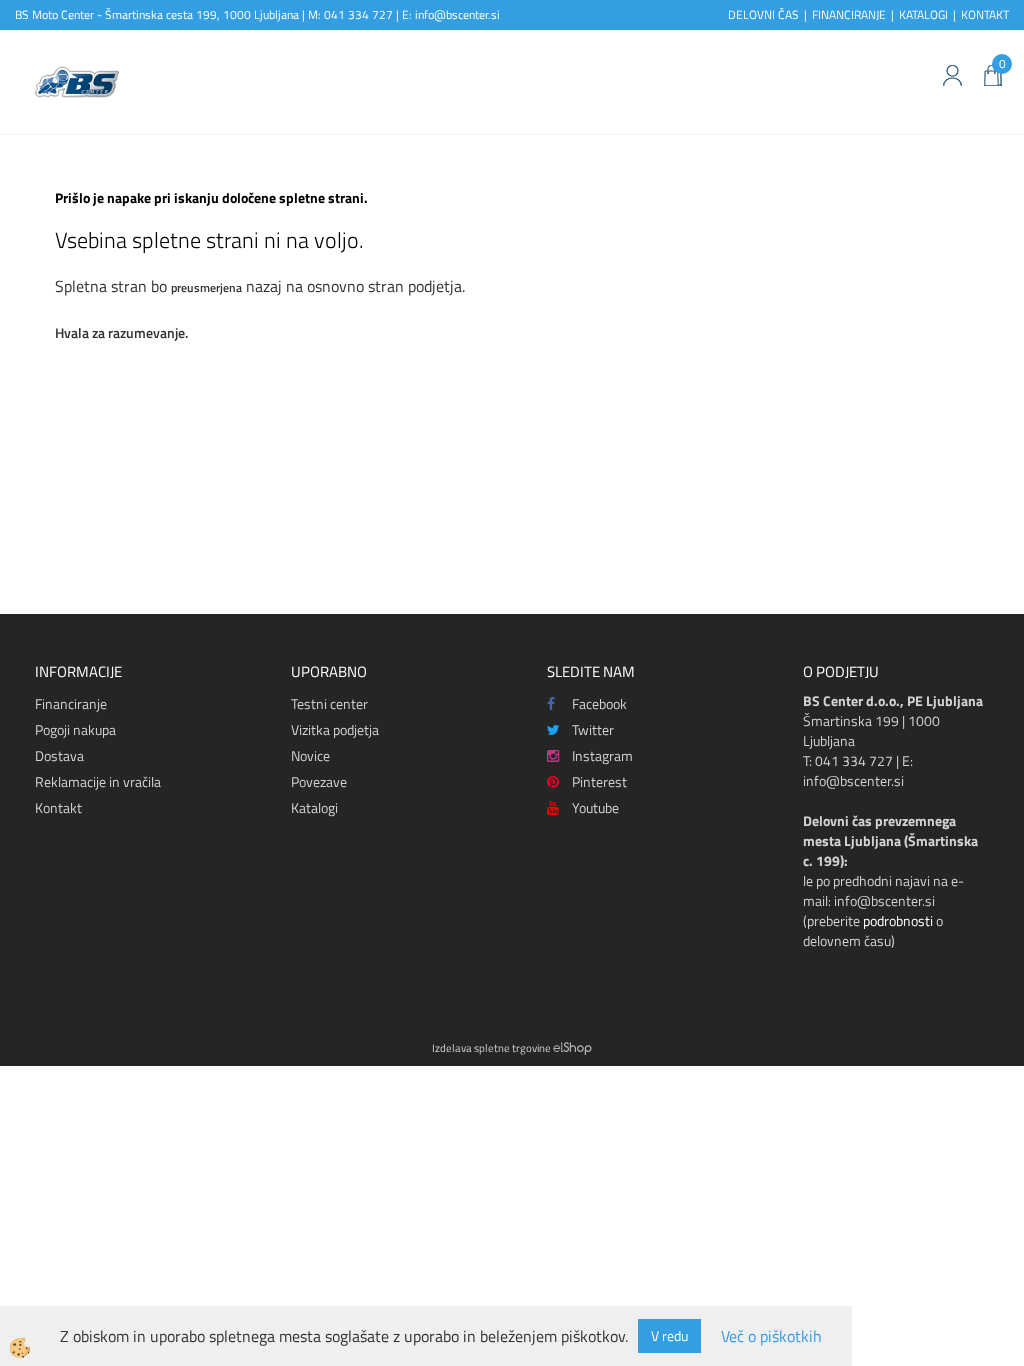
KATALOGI (923, 14)
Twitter (593, 729)
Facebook (599, 703)
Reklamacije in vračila (98, 781)
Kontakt (58, 807)
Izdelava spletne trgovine (491, 1048)
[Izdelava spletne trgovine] (572, 1048)
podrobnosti (898, 920)
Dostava (59, 755)
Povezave (319, 781)
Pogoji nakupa (75, 729)
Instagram (602, 755)
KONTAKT (985, 14)
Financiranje (71, 703)
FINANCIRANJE (849, 14)
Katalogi (314, 807)
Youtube (595, 807)
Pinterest (599, 781)
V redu (669, 1335)
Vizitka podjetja (335, 729)
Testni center (329, 703)
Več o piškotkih (771, 1336)
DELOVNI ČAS (763, 14)
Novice (310, 755)
